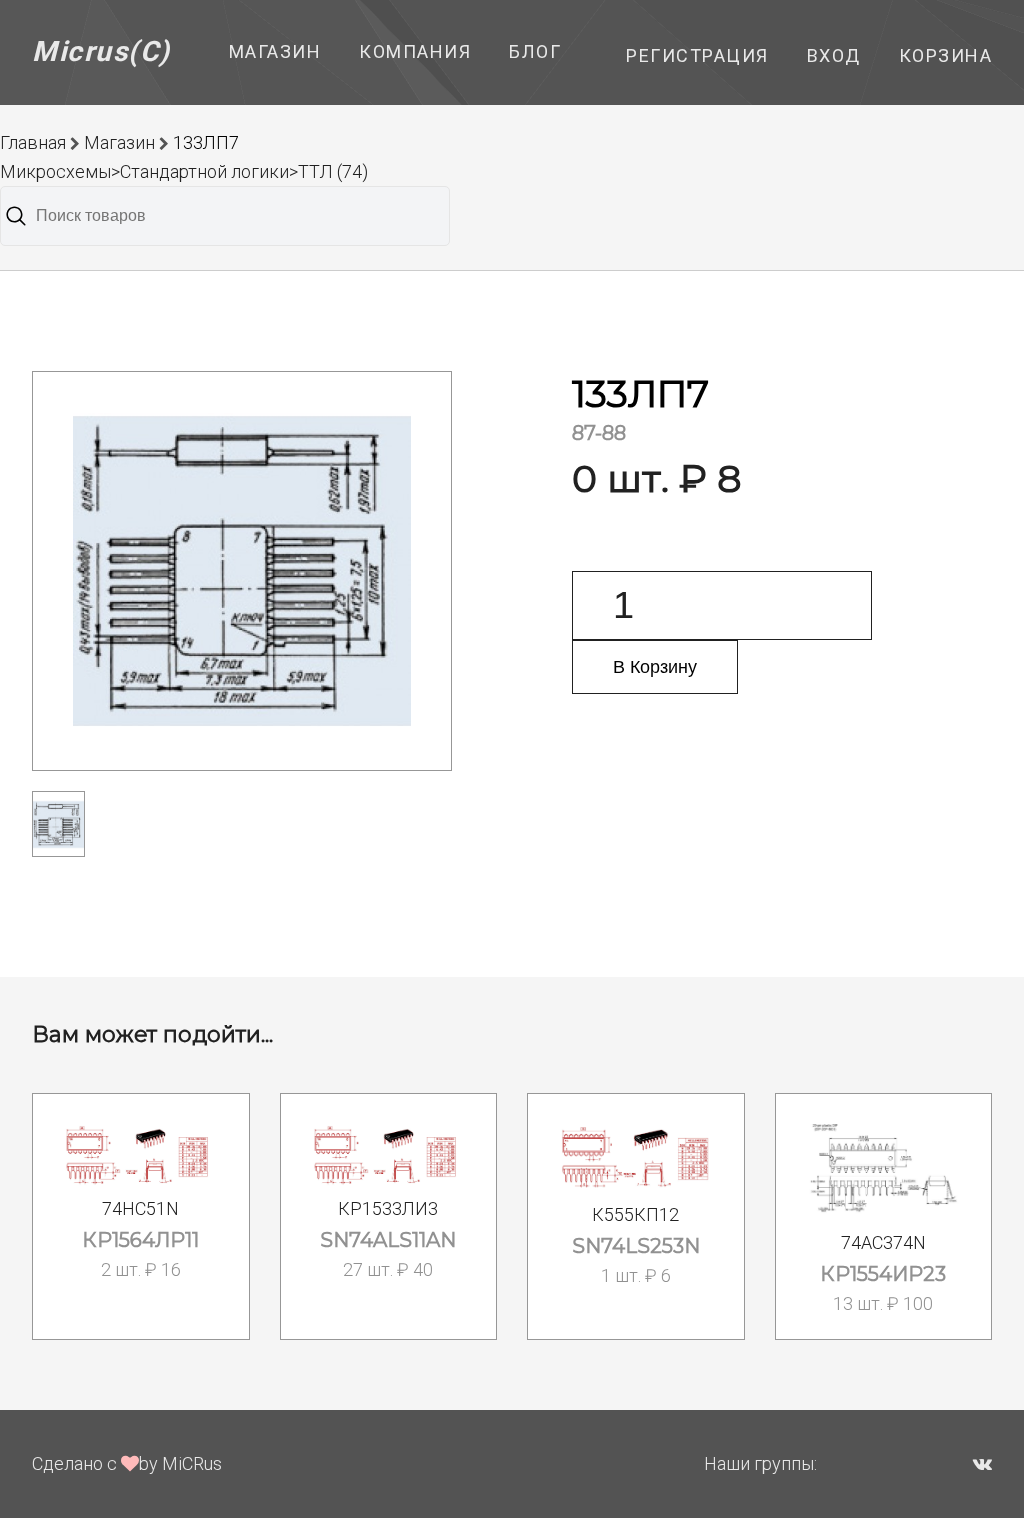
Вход (834, 55)
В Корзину (655, 667)
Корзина (946, 55)
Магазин (275, 51)
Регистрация (697, 55)
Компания (415, 51)
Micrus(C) (101, 51)
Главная (33, 142)
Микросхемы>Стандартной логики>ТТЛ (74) (184, 171)
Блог (535, 51)
